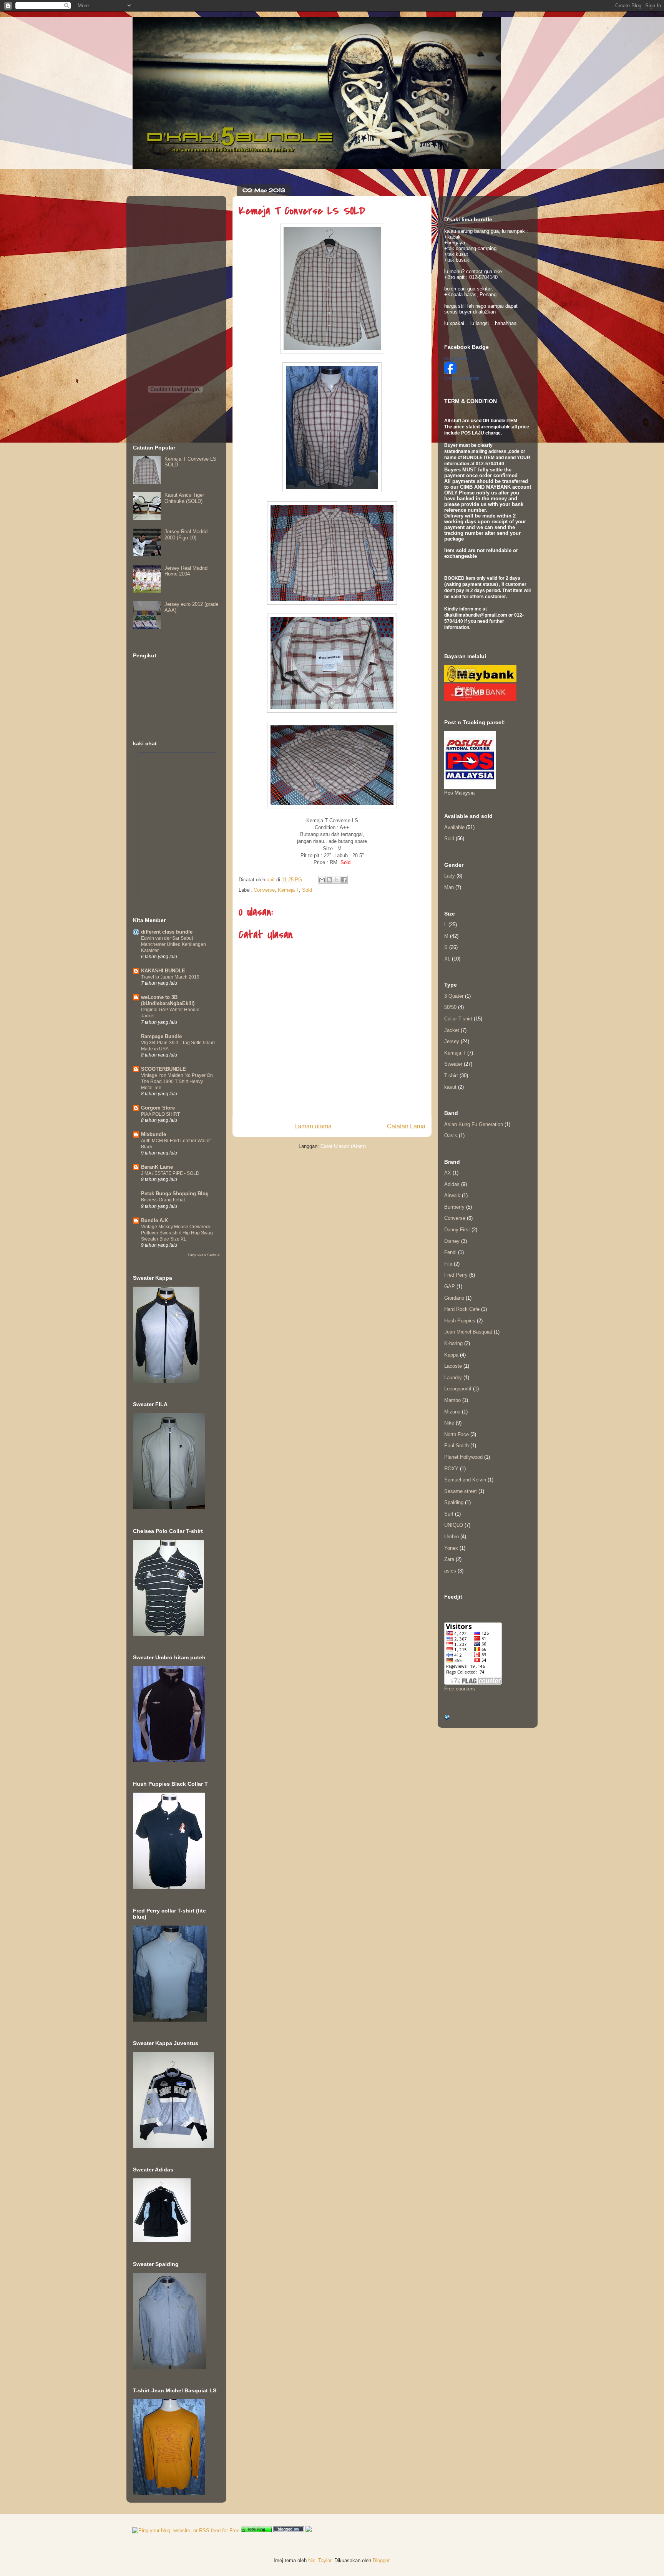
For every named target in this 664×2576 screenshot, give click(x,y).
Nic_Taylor (320, 2560)
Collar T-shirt (458, 1019)
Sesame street (461, 1491)
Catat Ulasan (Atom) (343, 1146)
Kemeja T (288, 890)
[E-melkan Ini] (322, 880)
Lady (450, 876)
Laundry (453, 1378)
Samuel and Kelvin (465, 1480)
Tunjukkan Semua (204, 1255)
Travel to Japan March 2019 (170, 977)
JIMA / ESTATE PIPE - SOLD (170, 1173)
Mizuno (452, 1412)
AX (448, 1173)
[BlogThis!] (329, 880)
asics (450, 1571)
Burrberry (454, 1207)
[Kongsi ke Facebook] (344, 880)
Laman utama (313, 1126)
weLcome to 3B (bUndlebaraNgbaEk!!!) (168, 1000)
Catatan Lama (406, 1126)
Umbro (452, 1537)
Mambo (452, 1400)
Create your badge (462, 378)
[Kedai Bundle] (450, 372)
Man (449, 887)
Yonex (451, 1548)
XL (447, 959)
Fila (448, 1264)
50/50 (450, 1007)
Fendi (450, 1252)
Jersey (452, 1041)
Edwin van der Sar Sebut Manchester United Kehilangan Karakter (173, 944)
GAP (450, 1286)
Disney (452, 1241)
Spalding (454, 1502)
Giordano (454, 1298)
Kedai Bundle (456, 359)
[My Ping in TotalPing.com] (256, 2530)
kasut (450, 1087)
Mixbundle (154, 1134)
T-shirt (451, 1076)
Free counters (460, 1689)
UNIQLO (454, 1525)
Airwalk (452, 1195)
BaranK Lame (157, 1167)
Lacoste (453, 1366)
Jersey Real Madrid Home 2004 (186, 571)
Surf (449, 1514)
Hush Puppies (460, 1321)
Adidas (452, 1184)
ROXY (451, 1469)
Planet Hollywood (463, 1457)
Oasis (451, 1135)
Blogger (381, 2560)
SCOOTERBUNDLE (164, 1069)
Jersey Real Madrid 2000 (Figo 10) (186, 535)
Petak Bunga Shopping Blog (175, 1193)
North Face (456, 1434)
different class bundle (167, 932)
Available (454, 827)
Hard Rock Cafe (462, 1309)
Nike (449, 1423)
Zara (449, 1559)
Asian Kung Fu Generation (474, 1124)
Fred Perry (456, 1275)
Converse (264, 890)
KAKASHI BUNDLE (163, 971)
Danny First (457, 1230)
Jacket (452, 1030)
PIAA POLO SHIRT (160, 1114)
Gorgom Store (158, 1108)
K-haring (453, 1343)
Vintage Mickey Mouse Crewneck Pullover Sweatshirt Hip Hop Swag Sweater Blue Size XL (177, 1233)
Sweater (453, 1064)
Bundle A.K (154, 1220)
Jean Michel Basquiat (468, 1332)
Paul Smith (456, 1446)
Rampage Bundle (161, 1036)
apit (271, 880)
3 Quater (454, 996)
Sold (307, 890)
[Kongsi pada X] (337, 880)
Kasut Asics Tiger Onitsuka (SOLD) (184, 498)
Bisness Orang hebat (163, 1200)
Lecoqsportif (458, 1389)
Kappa (451, 1355)
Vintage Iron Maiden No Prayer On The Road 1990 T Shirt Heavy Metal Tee (177, 1081)
